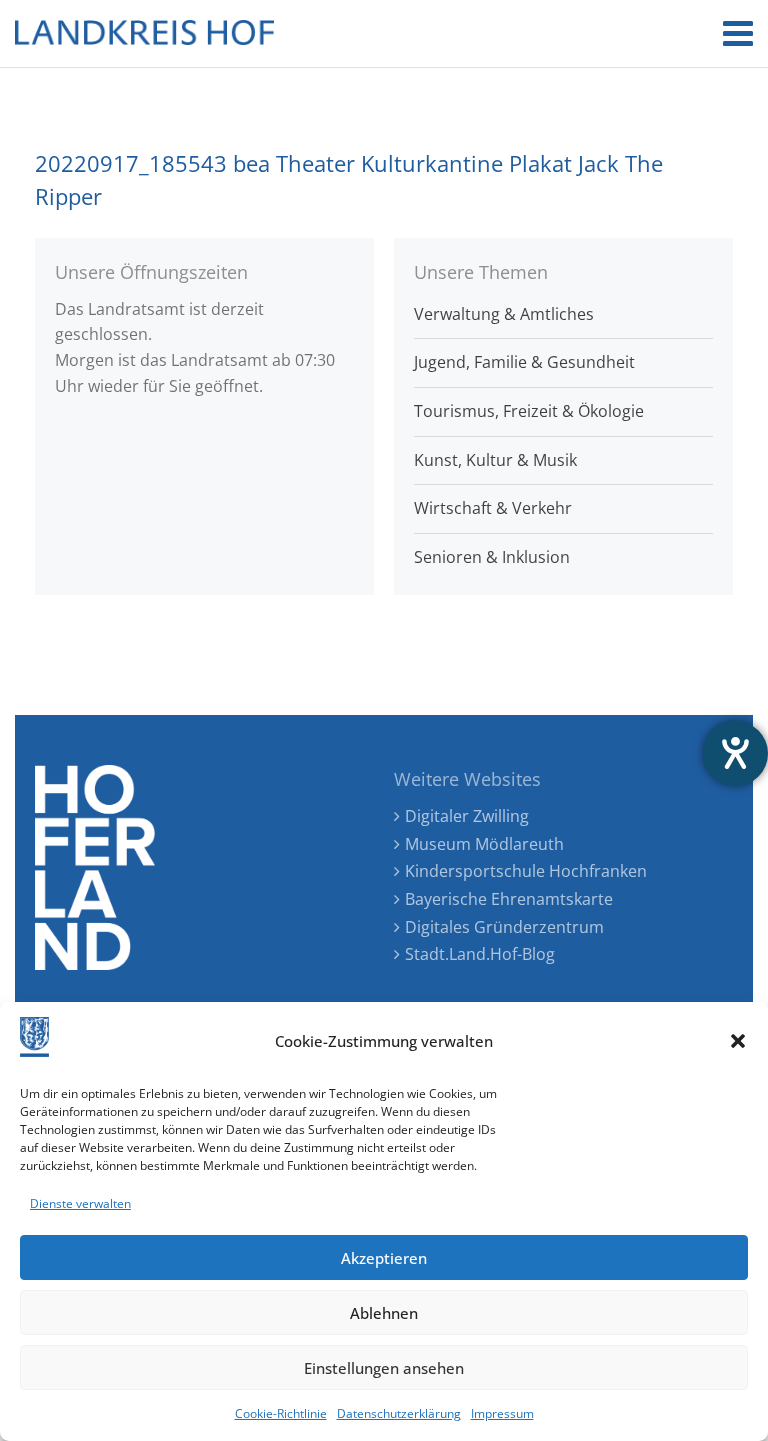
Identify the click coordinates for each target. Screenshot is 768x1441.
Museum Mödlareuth (484, 844)
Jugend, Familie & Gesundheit (524, 362)
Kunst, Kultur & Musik (495, 460)
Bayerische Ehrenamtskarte (509, 899)
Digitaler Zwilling (467, 816)
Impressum (502, 1413)
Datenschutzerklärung (399, 1413)
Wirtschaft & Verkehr (493, 508)
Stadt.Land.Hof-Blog (480, 954)
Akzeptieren (384, 1258)
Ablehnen (384, 1313)
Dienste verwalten (80, 1203)
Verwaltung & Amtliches (504, 314)
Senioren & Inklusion (492, 557)
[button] (738, 1041)
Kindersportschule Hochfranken (526, 871)
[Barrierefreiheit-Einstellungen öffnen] (735, 753)
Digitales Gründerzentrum (504, 927)
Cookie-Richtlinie (281, 1413)
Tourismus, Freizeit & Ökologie (529, 411)
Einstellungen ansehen (384, 1368)
